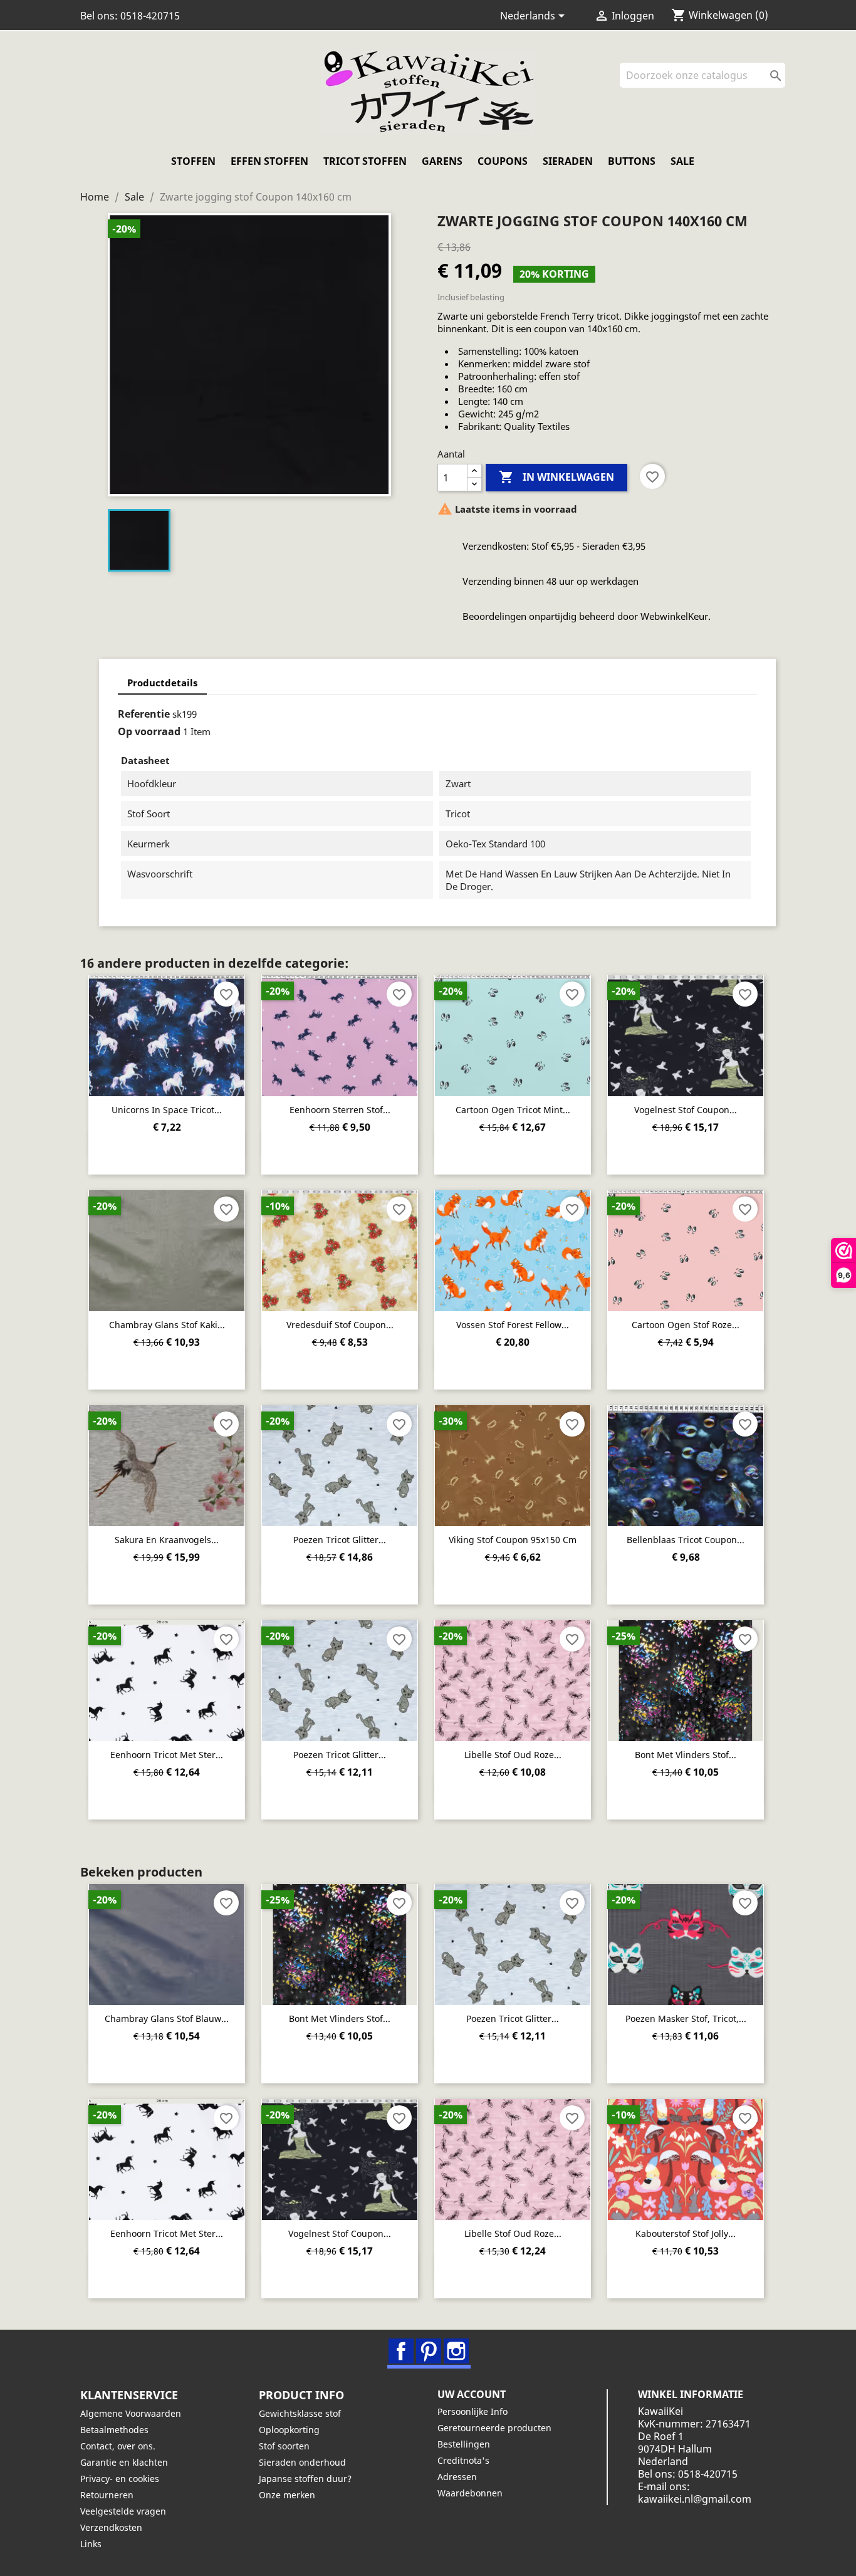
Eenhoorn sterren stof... (340, 1110)
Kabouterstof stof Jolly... (686, 2233)
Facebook (401, 2351)
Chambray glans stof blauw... (167, 2018)
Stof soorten (284, 2446)
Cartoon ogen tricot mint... (513, 1110)
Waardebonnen (470, 2493)
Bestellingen (464, 2444)
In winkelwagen (556, 477)
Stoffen (193, 161)
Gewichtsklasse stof (300, 2413)
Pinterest (429, 2351)
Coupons (503, 161)
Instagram (456, 2351)
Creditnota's (463, 2460)
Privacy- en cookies (120, 2479)
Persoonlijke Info (472, 2411)
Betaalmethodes (114, 2430)
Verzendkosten (111, 2527)
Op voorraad (149, 731)
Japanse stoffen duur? (305, 2479)
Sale (682, 161)
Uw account (472, 2394)
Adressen (457, 2477)
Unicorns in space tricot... (167, 1110)
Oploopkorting (289, 2430)
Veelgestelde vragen (123, 2511)
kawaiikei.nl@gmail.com (695, 2499)
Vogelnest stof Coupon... (686, 1110)
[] (780, 84)
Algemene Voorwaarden (131, 2413)
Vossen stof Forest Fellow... (513, 1325)
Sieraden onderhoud (302, 2462)
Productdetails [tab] (162, 683)
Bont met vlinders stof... (686, 1755)
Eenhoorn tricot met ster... (167, 1755)
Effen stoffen (269, 161)
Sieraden (568, 161)
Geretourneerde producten (494, 2428)
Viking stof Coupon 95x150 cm (513, 1540)
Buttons (632, 161)
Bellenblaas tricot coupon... (686, 1540)
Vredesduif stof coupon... (340, 1325)
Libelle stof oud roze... (513, 1755)
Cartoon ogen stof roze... (686, 1325)
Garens (442, 161)
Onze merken (287, 2495)
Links (91, 2544)
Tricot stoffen (365, 161)
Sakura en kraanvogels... (167, 1540)
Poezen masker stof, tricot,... (686, 2018)
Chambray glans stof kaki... (167, 1325)
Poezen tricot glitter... (340, 1540)
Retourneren (107, 2495)
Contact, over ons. (118, 2446)
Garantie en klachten (124, 2462)
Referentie (144, 714)
